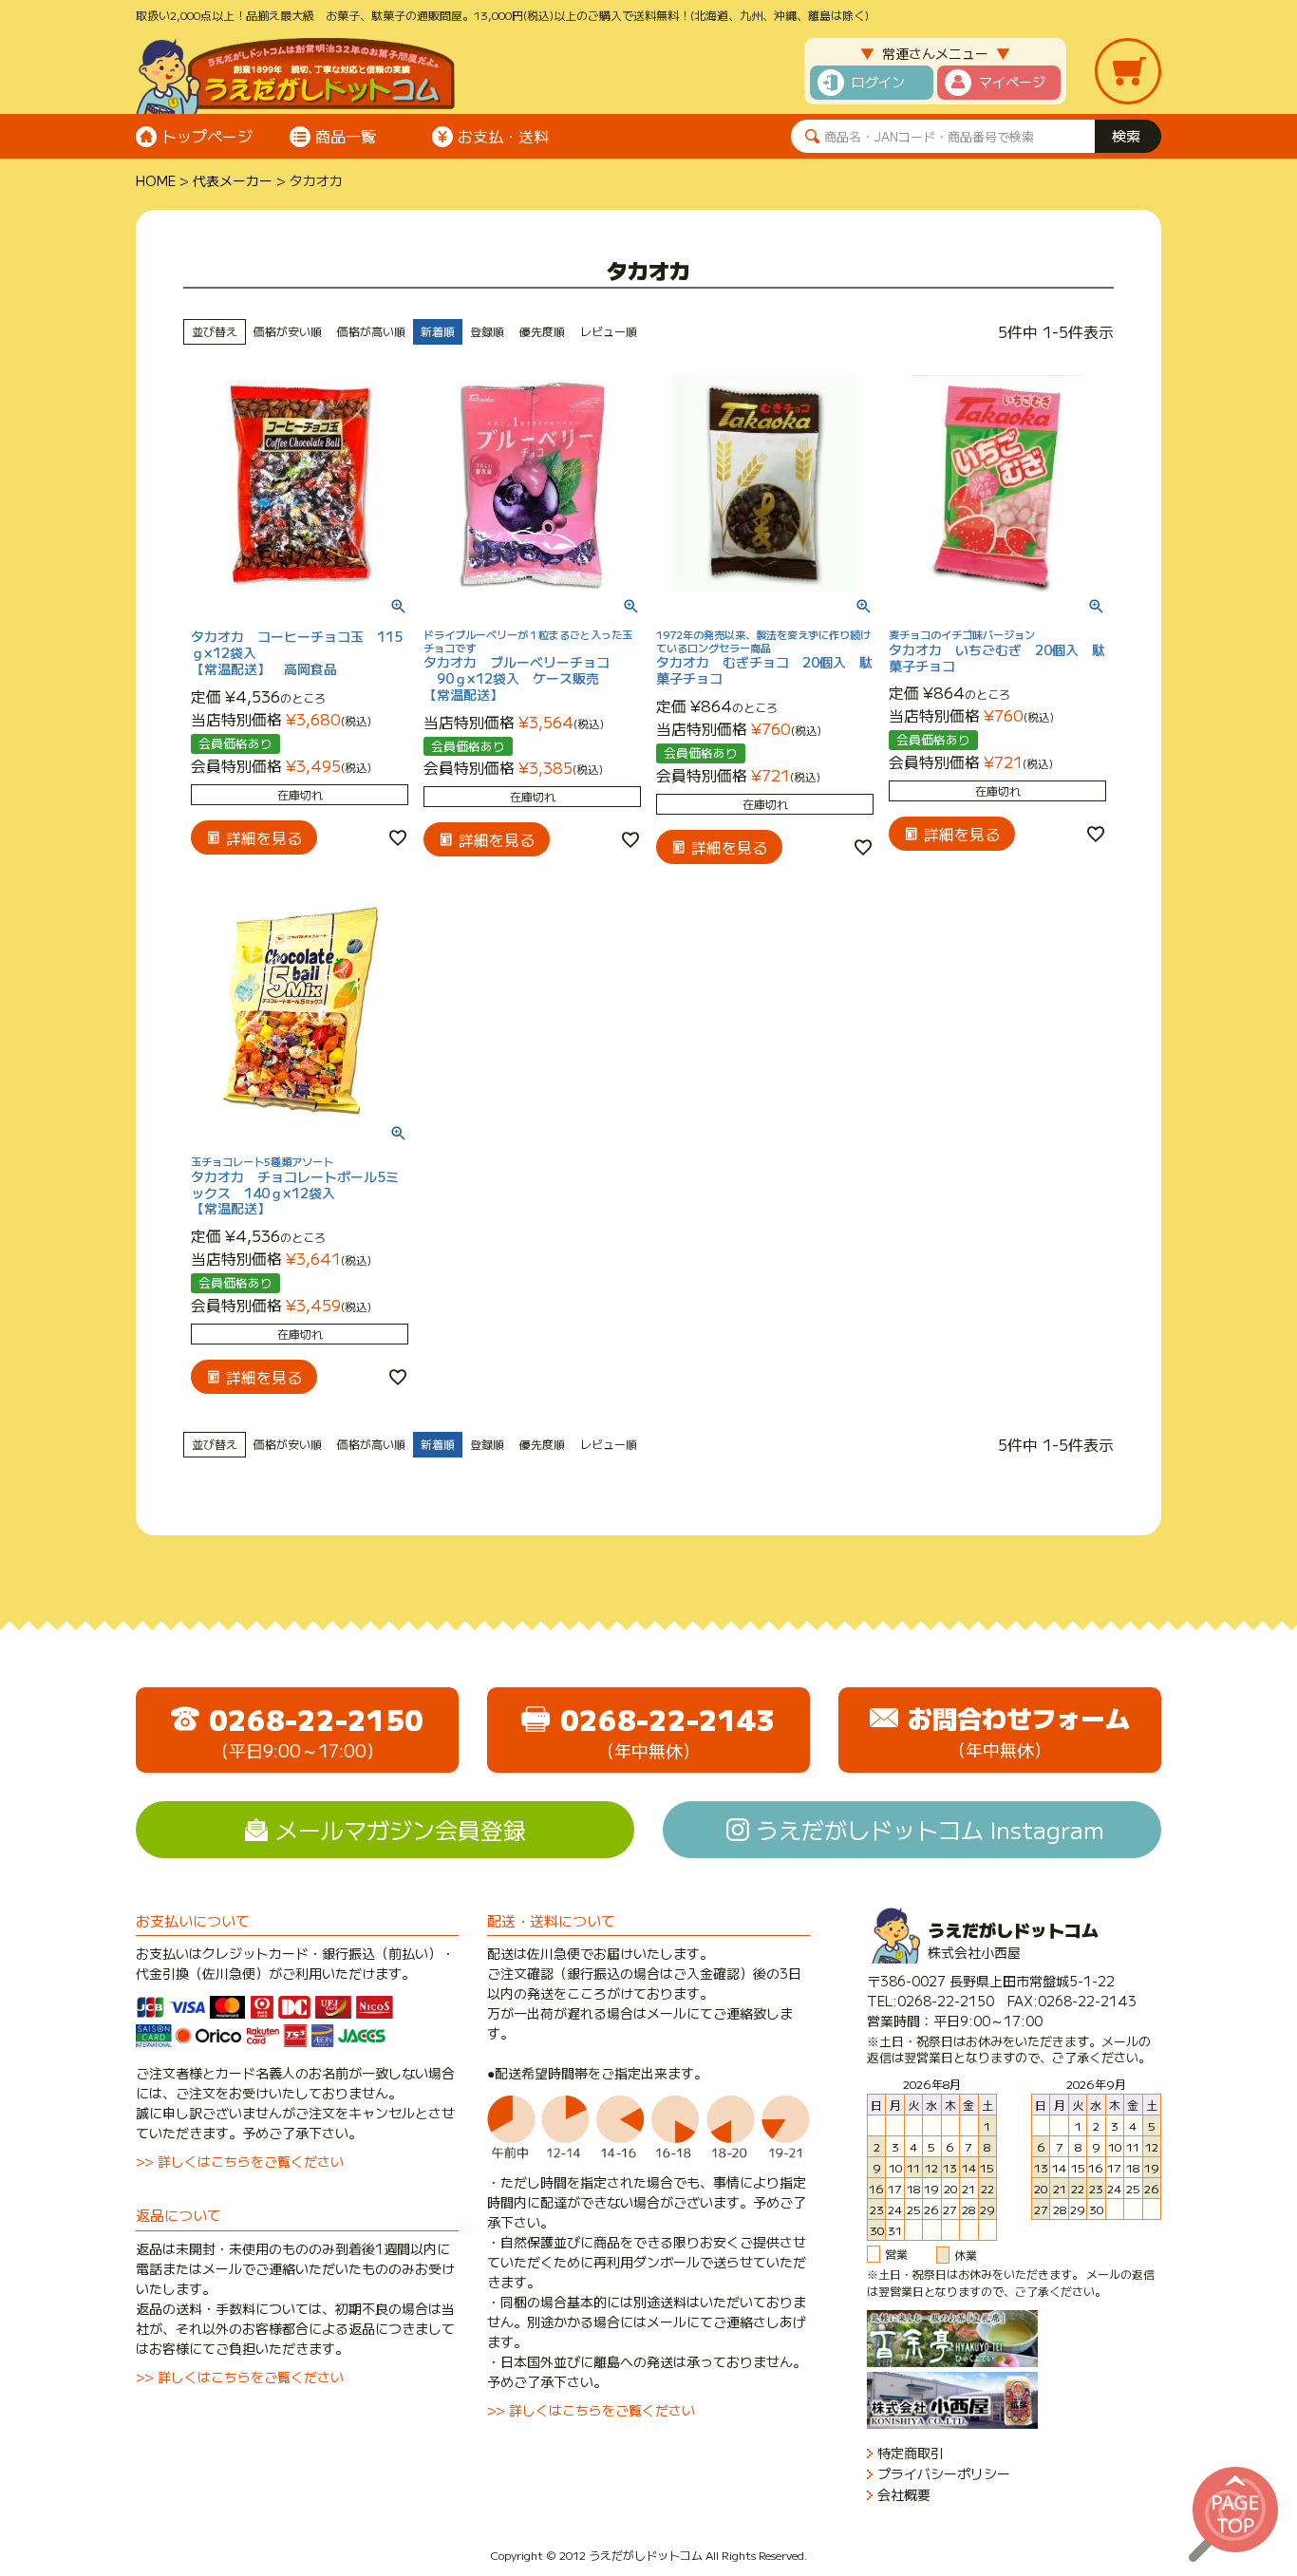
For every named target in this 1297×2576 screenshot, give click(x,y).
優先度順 (542, 331)
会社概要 (904, 2495)
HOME (156, 180)
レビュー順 (609, 331)
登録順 (487, 331)
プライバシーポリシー (944, 2474)
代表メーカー (233, 180)
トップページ (207, 136)
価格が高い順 (371, 331)
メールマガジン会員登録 (401, 1829)
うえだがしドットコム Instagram (930, 1829)
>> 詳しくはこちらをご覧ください (240, 2161)
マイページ (1012, 82)
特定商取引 (911, 2453)
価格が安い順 (288, 331)
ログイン (878, 82)
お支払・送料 (503, 136)
